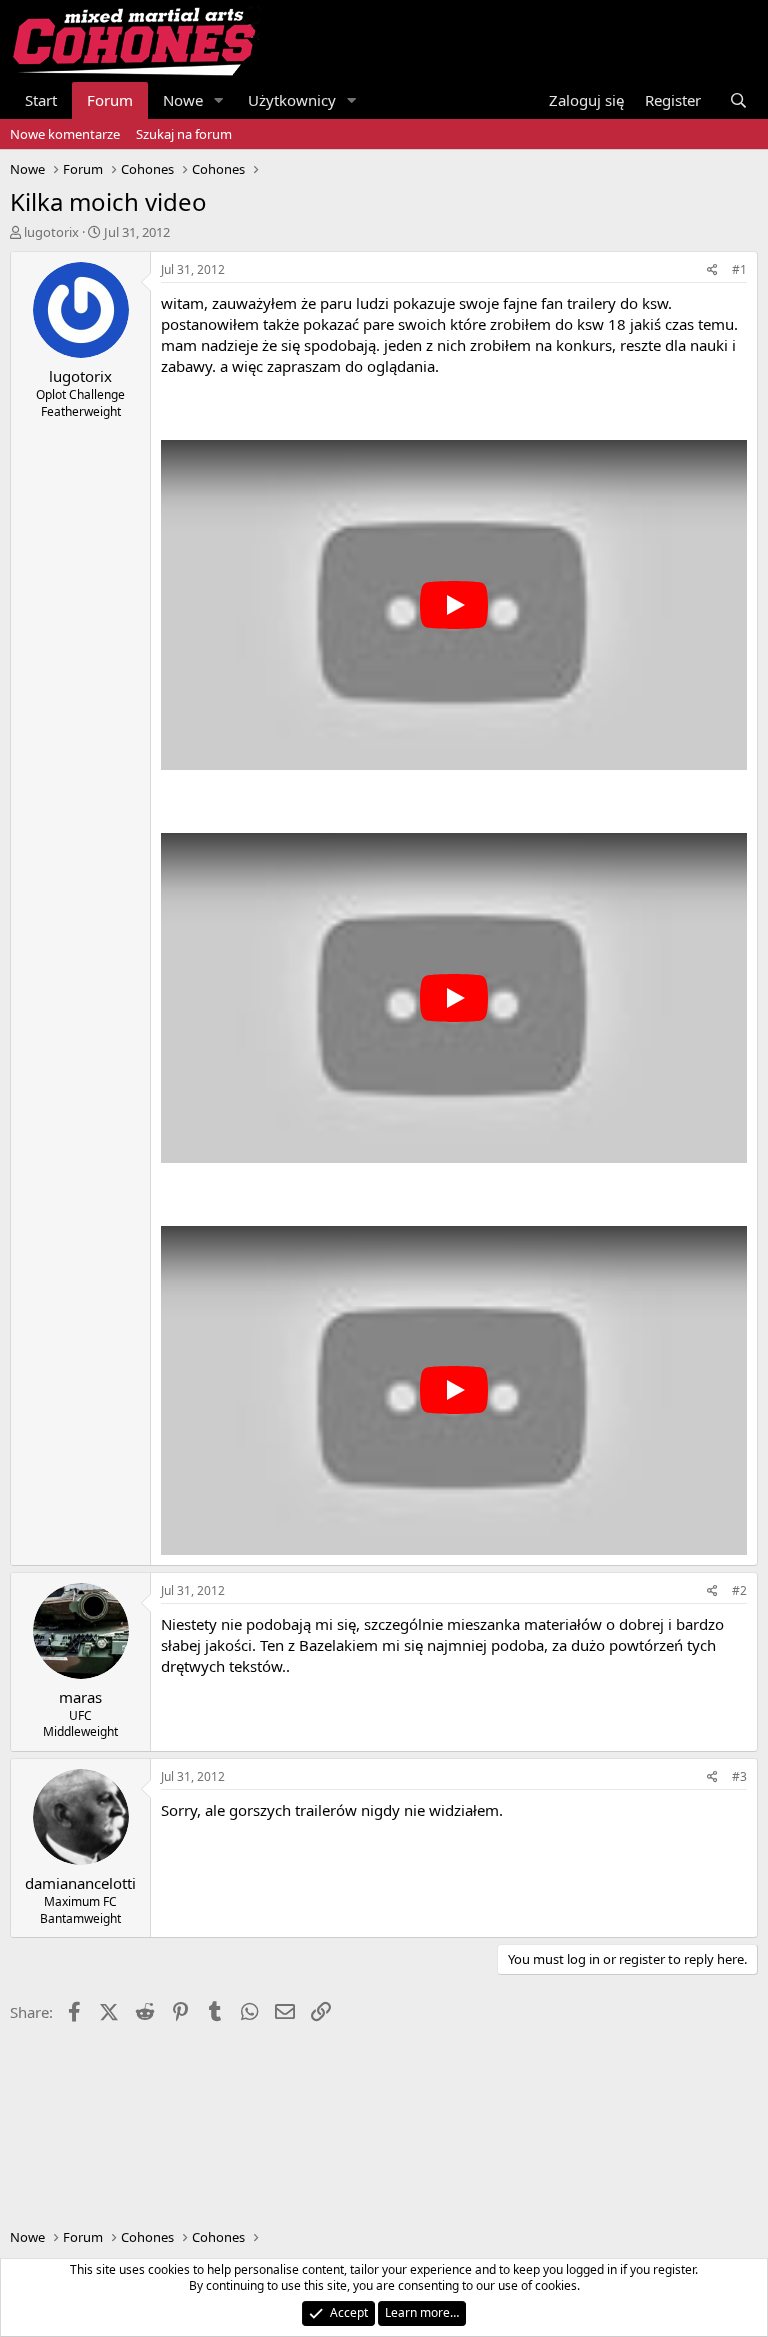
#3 (739, 1776)
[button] (219, 100)
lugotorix (51, 232)
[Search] (738, 100)
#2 (739, 1590)
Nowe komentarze (65, 134)
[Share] (712, 270)
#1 (739, 269)
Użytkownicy (292, 100)
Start (41, 100)
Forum (110, 100)
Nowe (183, 100)
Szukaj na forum (184, 134)
